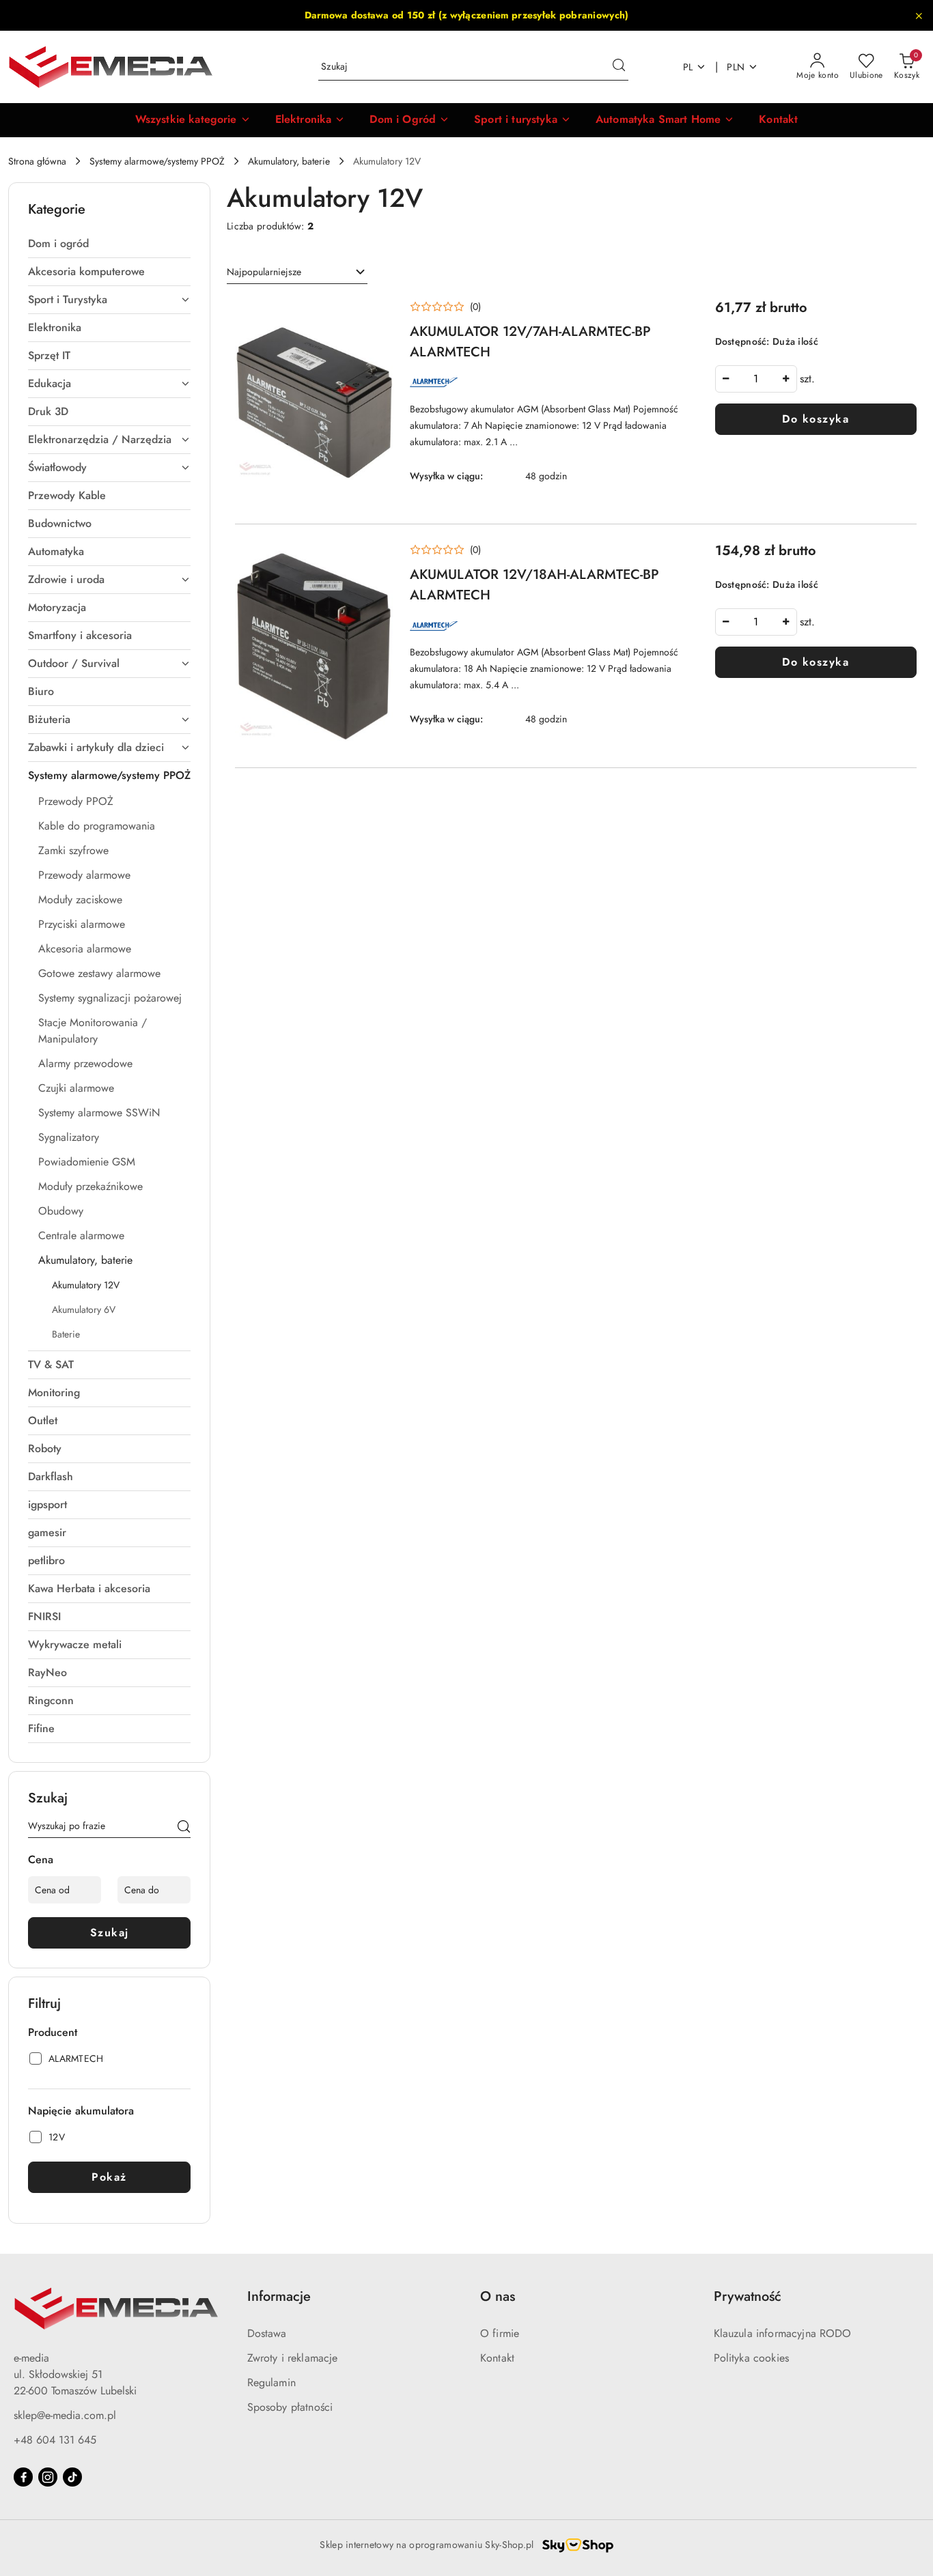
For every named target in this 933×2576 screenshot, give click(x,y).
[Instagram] (48, 2477)
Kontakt (497, 2358)
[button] (193, 120)
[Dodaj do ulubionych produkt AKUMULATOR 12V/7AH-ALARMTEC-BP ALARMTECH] (378, 313)
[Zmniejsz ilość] (726, 379)
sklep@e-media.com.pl (65, 2415)
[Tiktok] (72, 2477)
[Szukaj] (184, 1828)
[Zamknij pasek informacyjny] (919, 16)
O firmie (500, 2333)
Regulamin (271, 2382)
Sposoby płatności (290, 2407)
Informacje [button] (279, 2296)
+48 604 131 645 (55, 2440)
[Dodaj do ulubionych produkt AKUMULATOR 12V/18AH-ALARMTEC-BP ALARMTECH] (378, 556)
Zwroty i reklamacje (293, 2358)
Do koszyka (816, 419)
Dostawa (267, 2333)
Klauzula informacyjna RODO (783, 2333)
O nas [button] (498, 2296)
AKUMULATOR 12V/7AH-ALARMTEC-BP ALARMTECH (530, 342)
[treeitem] (109, 244)
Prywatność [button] (748, 2296)
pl (688, 67)
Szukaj (110, 1933)
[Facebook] (23, 2477)
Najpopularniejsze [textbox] (264, 272)
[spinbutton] (756, 379)
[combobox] (297, 272)
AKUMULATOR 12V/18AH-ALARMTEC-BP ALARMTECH (534, 585)
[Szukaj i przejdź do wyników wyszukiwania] (619, 67)
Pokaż (109, 2177)
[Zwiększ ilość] (786, 379)
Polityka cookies (752, 2358)
